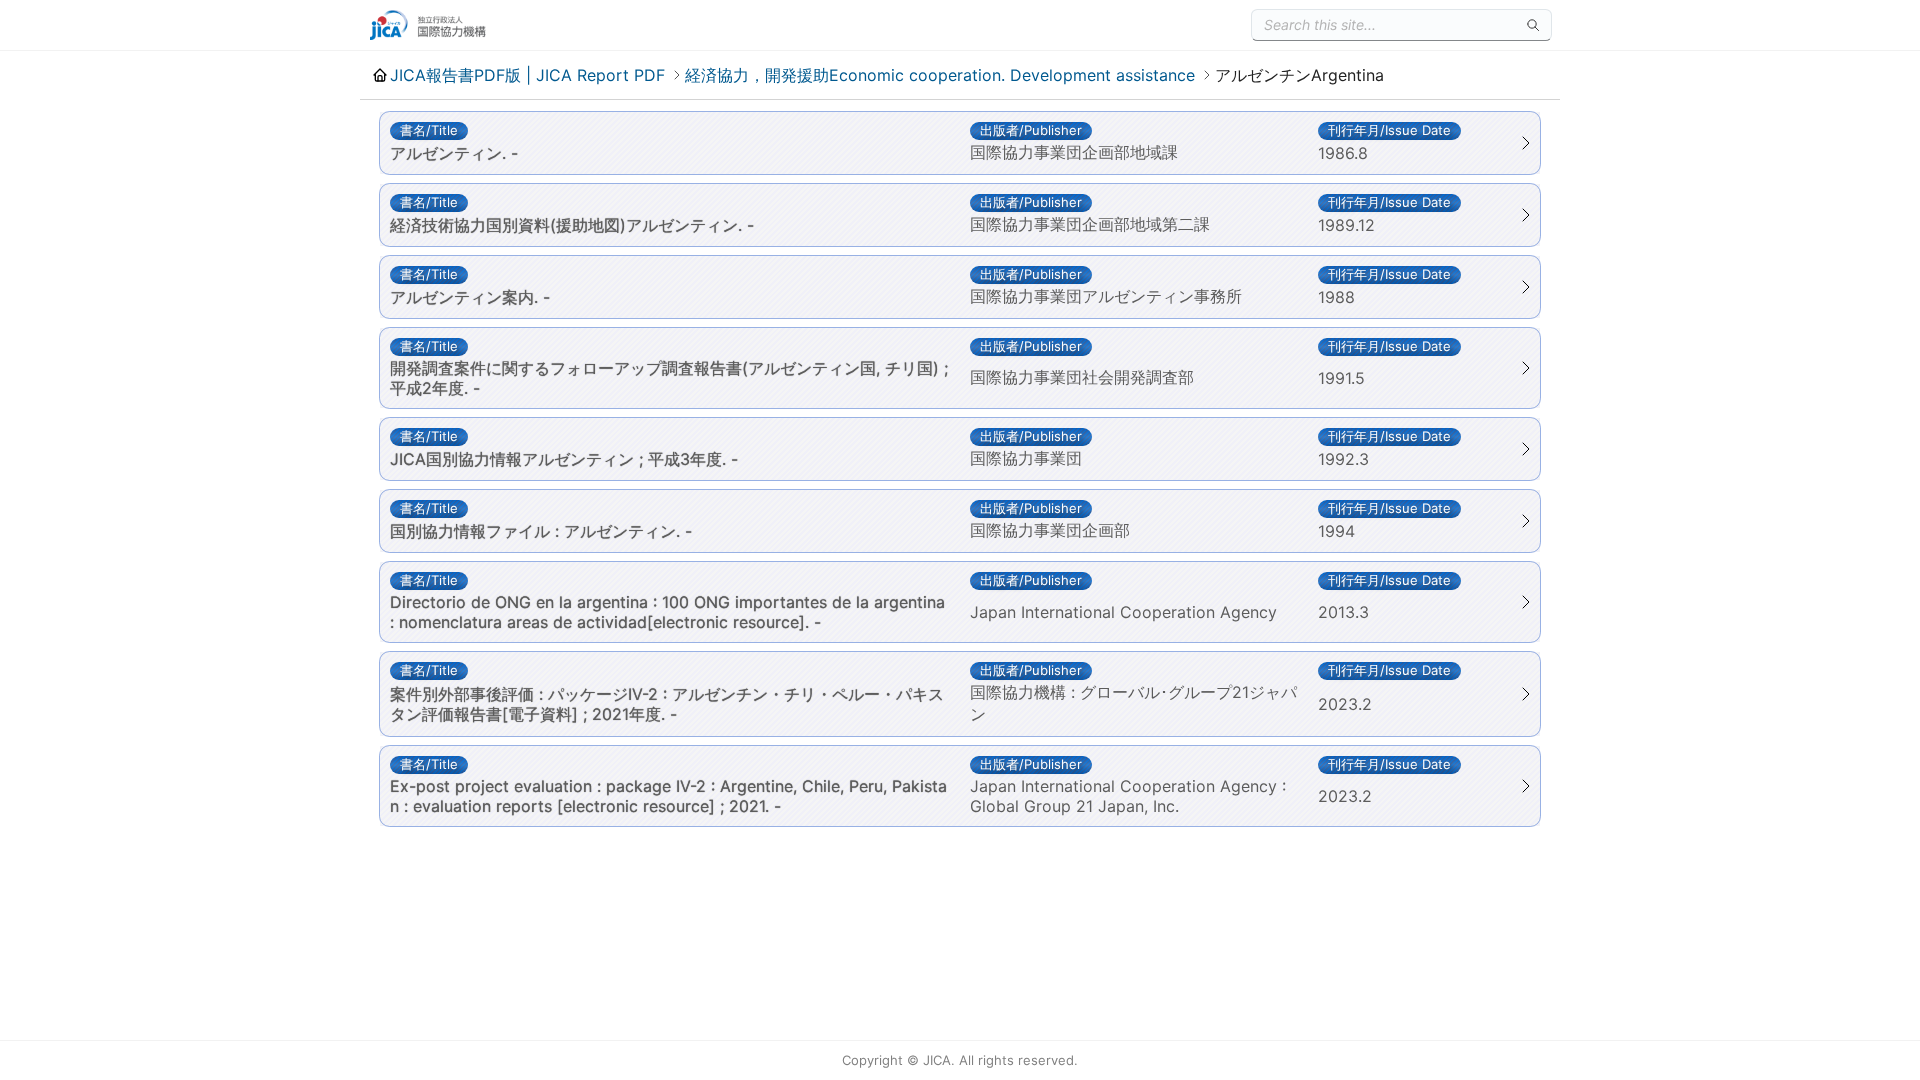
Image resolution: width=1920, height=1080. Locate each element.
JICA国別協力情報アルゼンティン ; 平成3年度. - (564, 459)
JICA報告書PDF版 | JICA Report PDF (527, 75)
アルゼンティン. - (454, 153)
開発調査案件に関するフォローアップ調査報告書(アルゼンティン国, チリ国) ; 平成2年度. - (669, 378)
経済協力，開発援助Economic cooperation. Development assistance (940, 75)
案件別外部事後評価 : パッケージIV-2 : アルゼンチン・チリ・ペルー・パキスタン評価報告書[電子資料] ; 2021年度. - (667, 704)
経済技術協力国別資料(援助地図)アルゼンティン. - (572, 225)
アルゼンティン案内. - (470, 297)
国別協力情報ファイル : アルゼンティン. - (541, 531)
